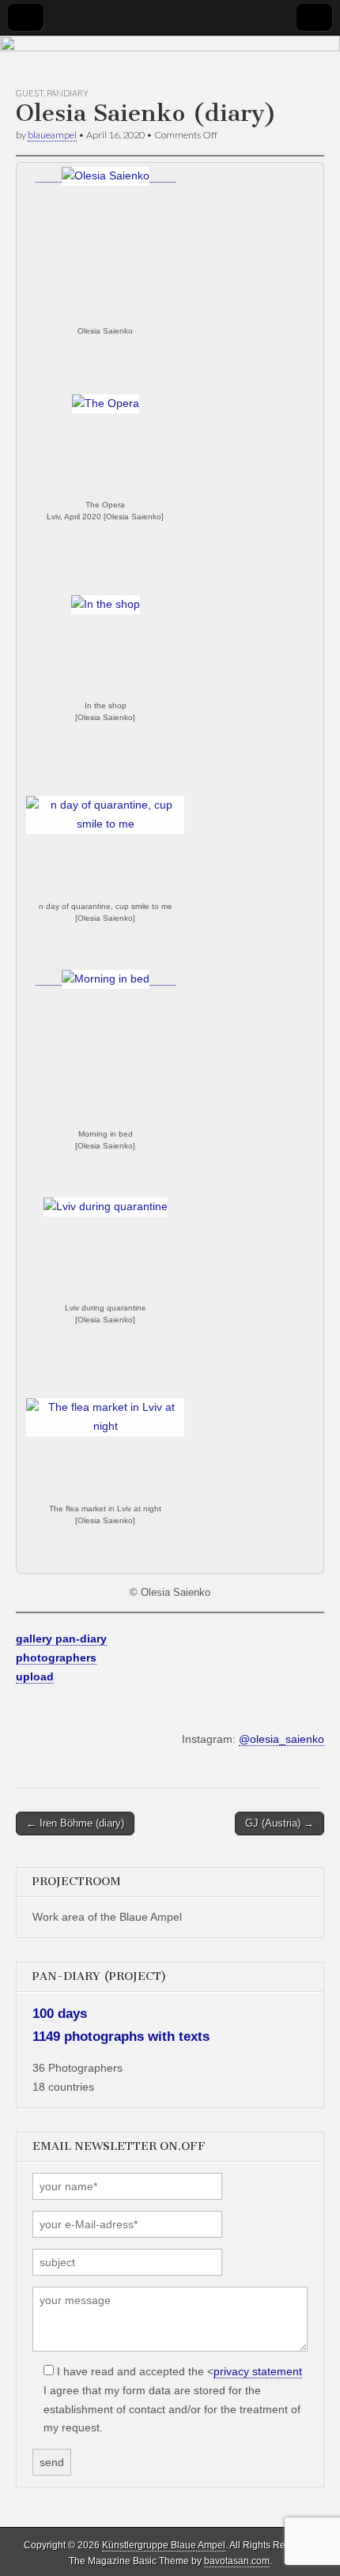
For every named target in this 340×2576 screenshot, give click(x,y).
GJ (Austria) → (280, 1823)
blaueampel (52, 135)
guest (30, 93)
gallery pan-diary (61, 1639)
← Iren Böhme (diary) (75, 1823)
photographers (56, 1658)
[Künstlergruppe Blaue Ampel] (170, 61)
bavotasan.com (237, 2561)
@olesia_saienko (281, 1739)
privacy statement (258, 2371)
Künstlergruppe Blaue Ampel (164, 2545)
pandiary (68, 93)
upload (35, 1676)
